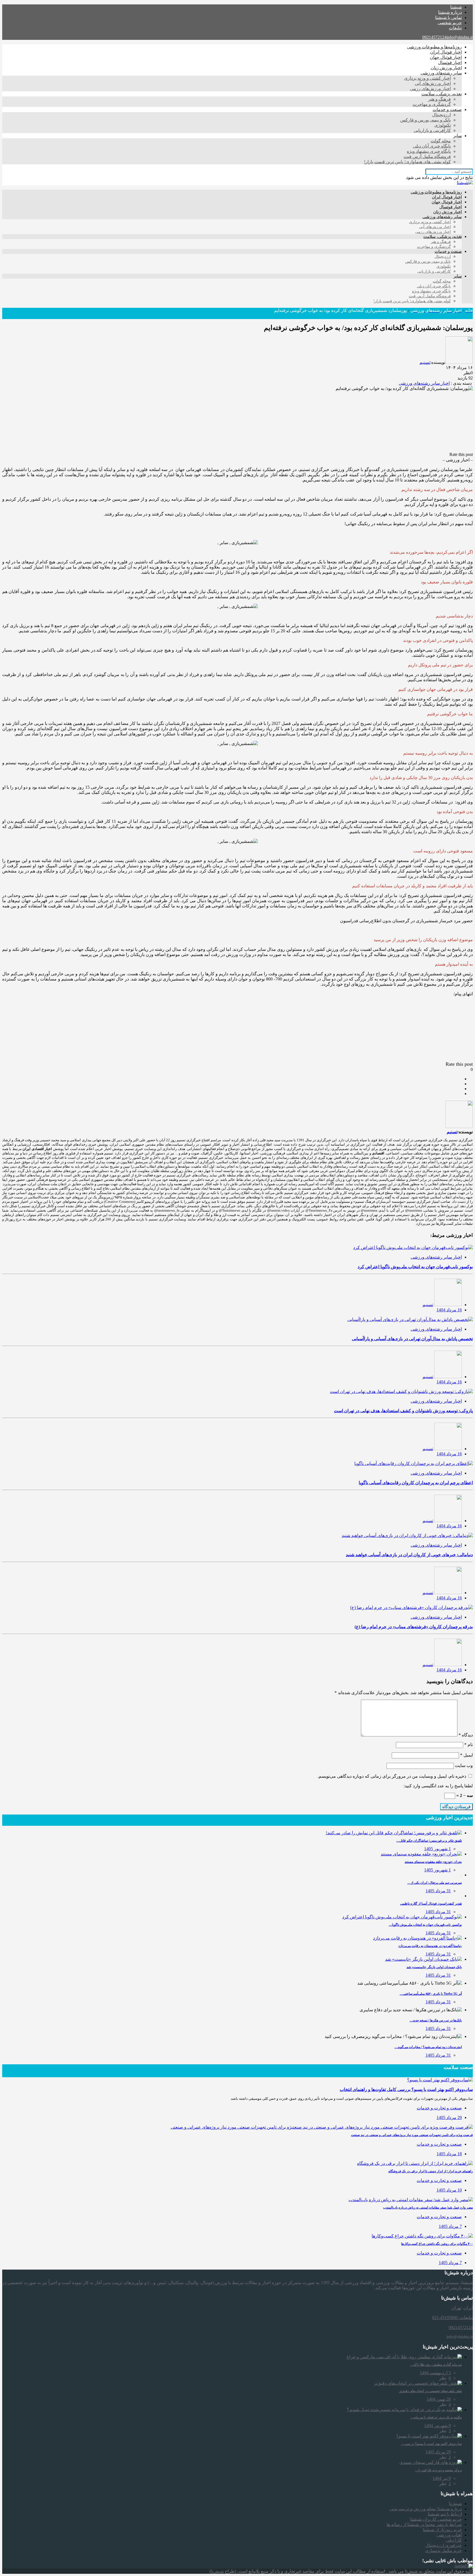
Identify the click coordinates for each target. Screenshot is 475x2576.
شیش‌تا (455, 2504)
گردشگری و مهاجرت (432, 104)
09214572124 (434, 37)
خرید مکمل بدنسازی (443, 2551)
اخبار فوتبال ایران (446, 52)
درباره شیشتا (450, 12)
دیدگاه (466, 1735)
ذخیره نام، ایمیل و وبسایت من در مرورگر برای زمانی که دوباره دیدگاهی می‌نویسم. (392, 1776)
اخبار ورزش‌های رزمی (430, 89)
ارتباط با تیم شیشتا (445, 2514)
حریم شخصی (450, 23)
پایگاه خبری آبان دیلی (432, 146)
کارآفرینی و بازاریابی (432, 130)
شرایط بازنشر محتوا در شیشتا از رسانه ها (424, 2524)
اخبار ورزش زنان (446, 68)
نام (469, 1745)
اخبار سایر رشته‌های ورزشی (424, 383)
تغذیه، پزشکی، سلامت (442, 94)
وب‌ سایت (464, 1765)
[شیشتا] (465, 183)
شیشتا (456, 7)
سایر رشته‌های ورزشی (441, 73)
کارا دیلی (454, 2540)
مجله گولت (441, 141)
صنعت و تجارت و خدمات (439, 2108)
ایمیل (466, 1755)
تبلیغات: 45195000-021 (452, 2318)
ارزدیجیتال (441, 115)
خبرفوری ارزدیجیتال (444, 2545)
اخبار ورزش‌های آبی (433, 83)
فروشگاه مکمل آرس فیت (427, 157)
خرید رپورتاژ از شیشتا (442, 2530)
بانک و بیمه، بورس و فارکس (426, 120)
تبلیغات (455, 28)
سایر (458, 136)
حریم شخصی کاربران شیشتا (436, 2519)
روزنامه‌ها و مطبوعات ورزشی (434, 47)
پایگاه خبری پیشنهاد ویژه (429, 151)
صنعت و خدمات (447, 110)
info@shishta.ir (460, 37)
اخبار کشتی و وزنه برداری (427, 78)
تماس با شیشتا (448, 17)
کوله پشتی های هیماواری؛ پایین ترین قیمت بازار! (407, 162)
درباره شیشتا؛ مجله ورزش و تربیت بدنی (426, 2509)
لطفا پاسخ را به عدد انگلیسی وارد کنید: (438, 1786)
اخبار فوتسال (450, 63)
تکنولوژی (443, 125)
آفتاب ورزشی (449, 2535)
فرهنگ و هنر (440, 99)
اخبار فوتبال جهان (446, 57)
